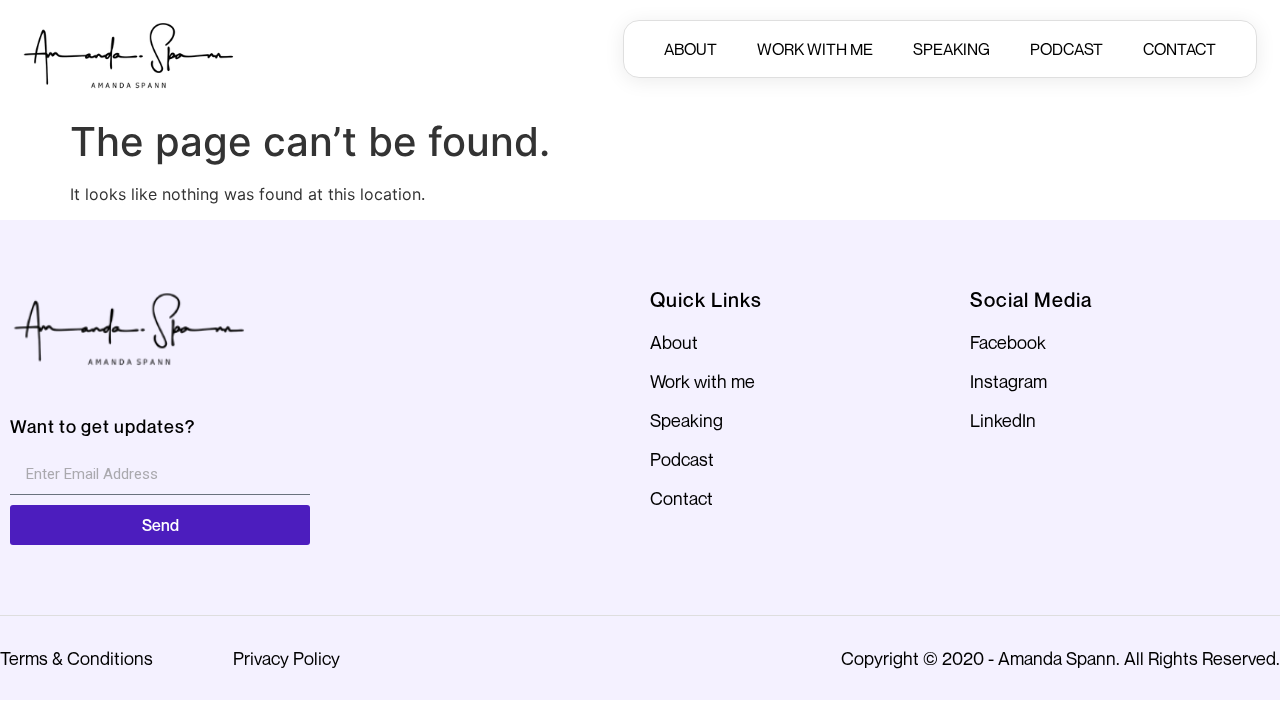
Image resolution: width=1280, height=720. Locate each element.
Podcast (1066, 49)
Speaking (951, 49)
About (690, 49)
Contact (1179, 49)
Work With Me (815, 49)
